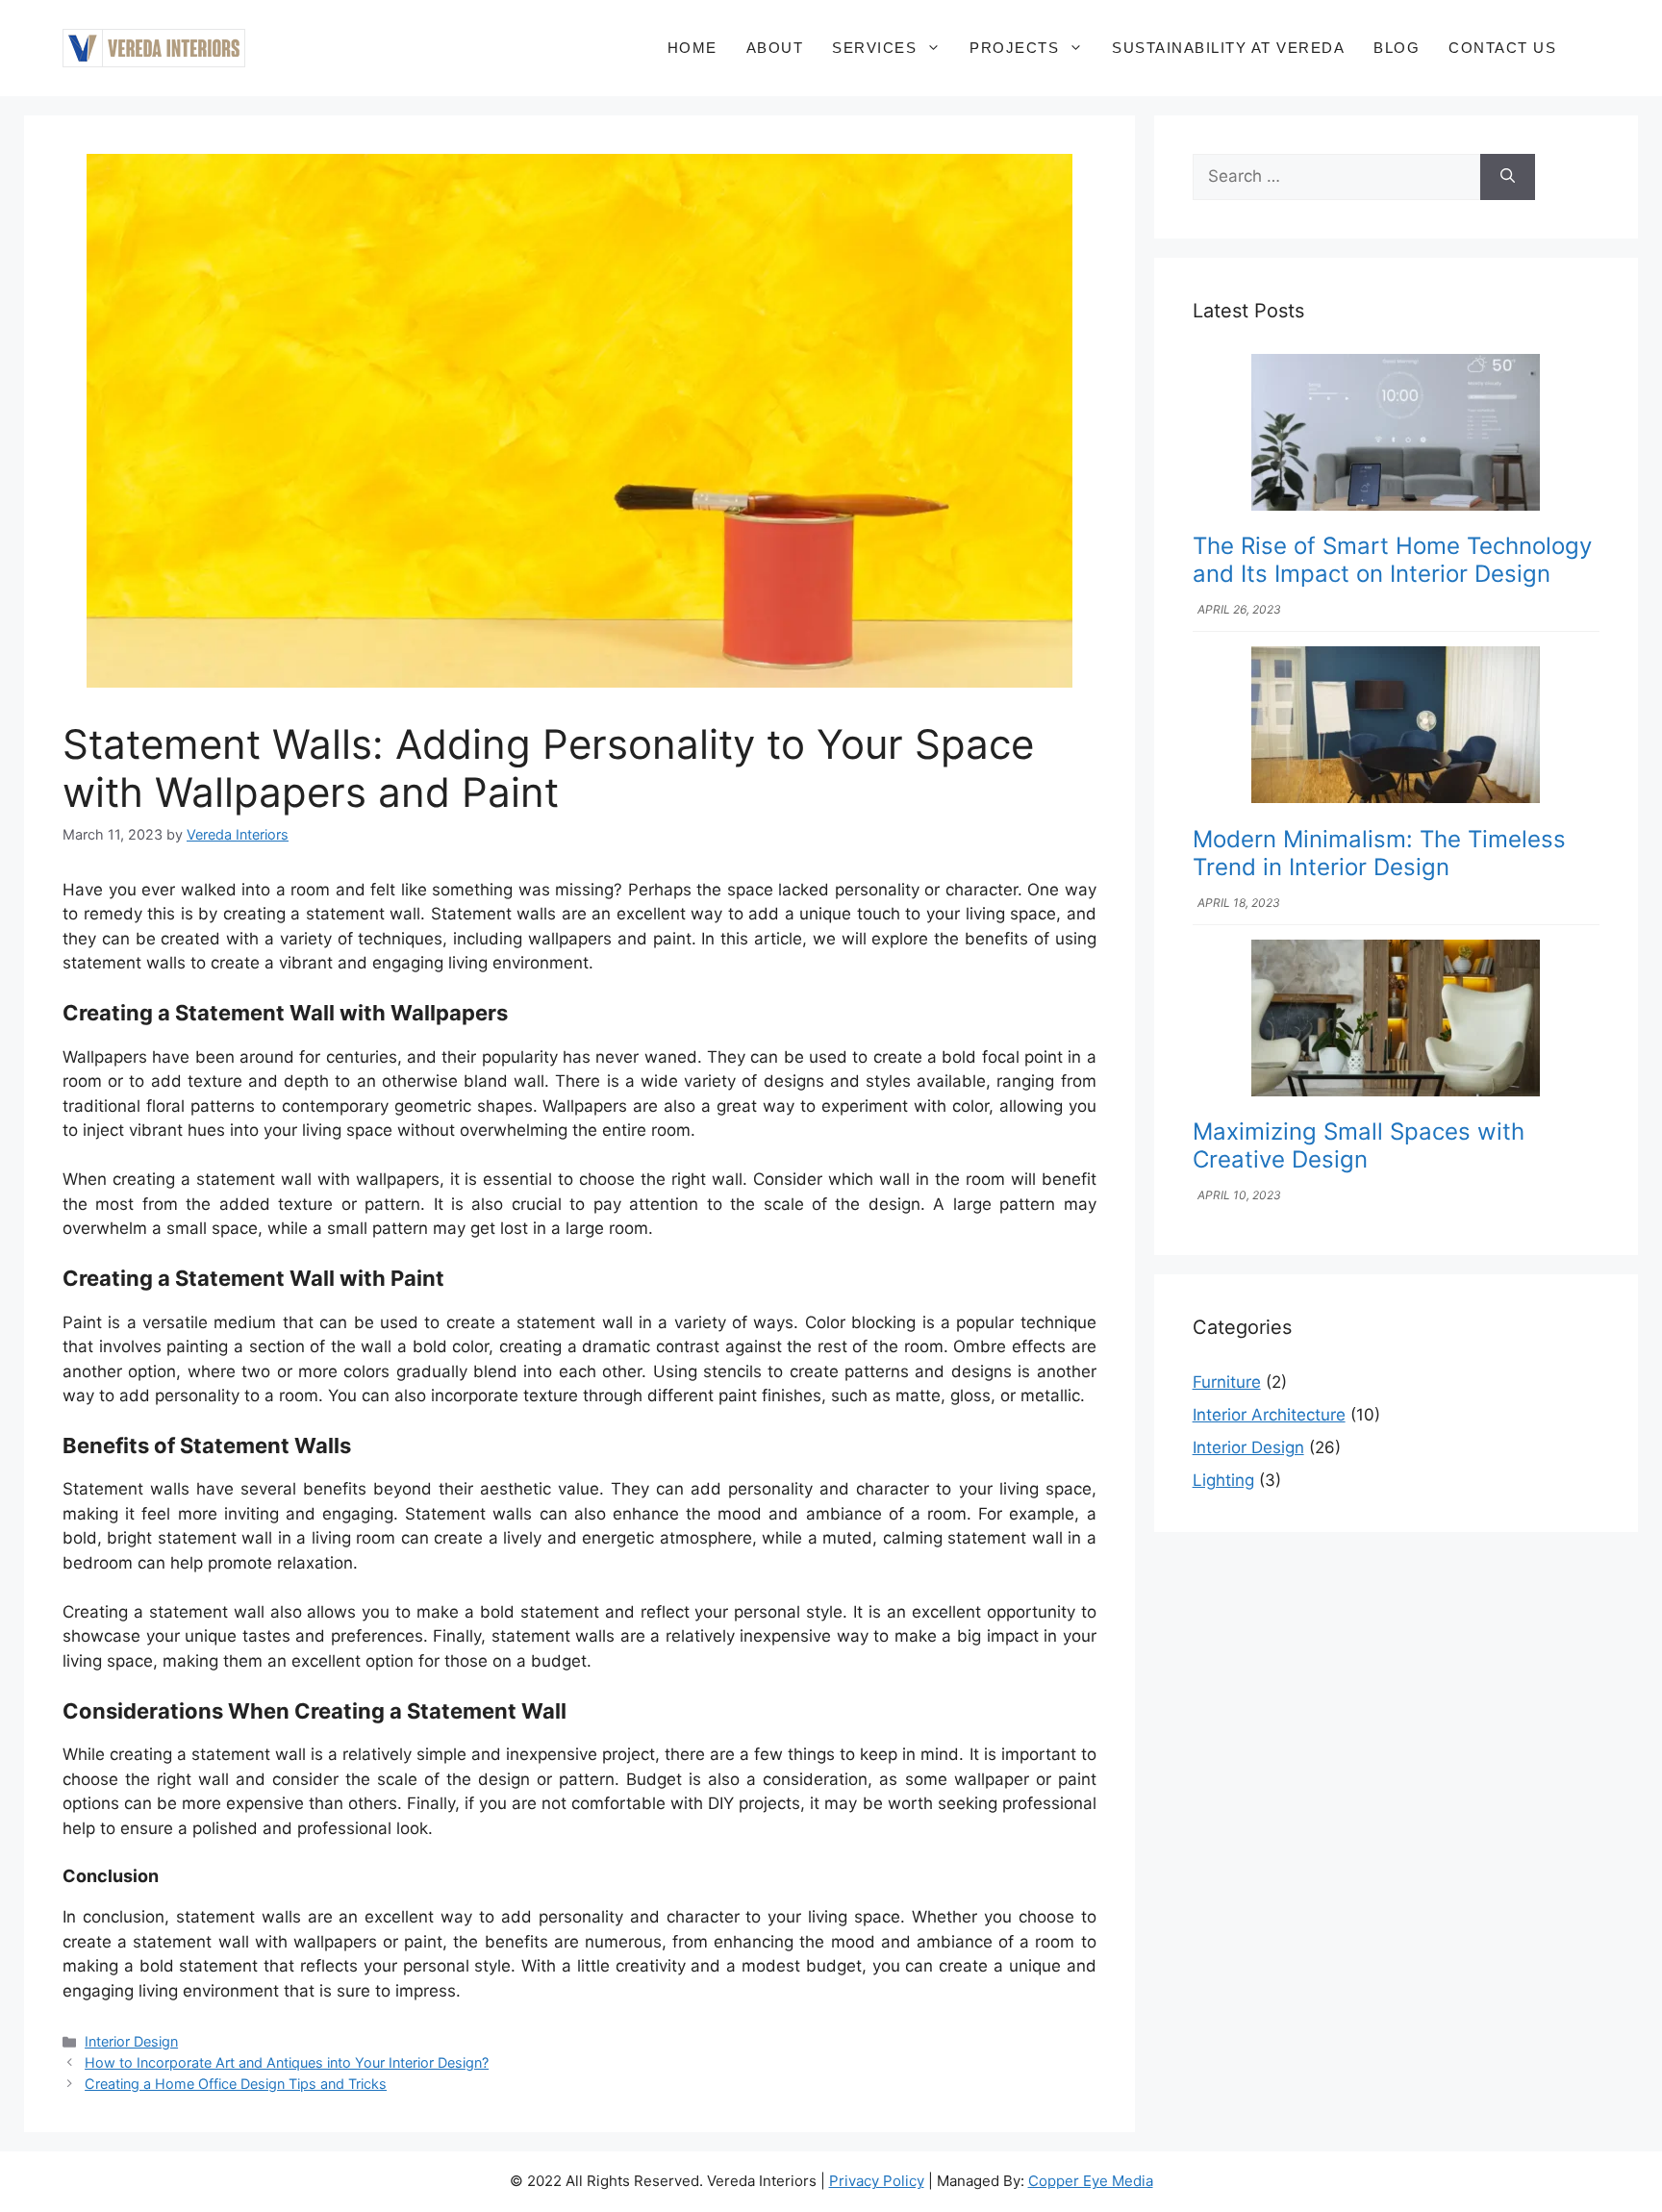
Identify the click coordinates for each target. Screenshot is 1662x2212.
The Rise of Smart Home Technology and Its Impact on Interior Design (1392, 560)
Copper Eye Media (1091, 2181)
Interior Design (131, 2041)
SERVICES (874, 48)
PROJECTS (1014, 48)
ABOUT (775, 48)
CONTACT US (1502, 48)
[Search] (1508, 177)
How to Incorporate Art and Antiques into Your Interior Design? (287, 2062)
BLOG (1397, 48)
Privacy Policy (877, 2181)
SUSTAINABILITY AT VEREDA (1228, 48)
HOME (692, 48)
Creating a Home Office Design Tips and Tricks (236, 2084)
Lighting (1223, 1480)
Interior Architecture (1269, 1415)
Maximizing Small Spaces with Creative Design (1359, 1145)
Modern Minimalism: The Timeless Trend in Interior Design (1379, 853)
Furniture (1227, 1382)
